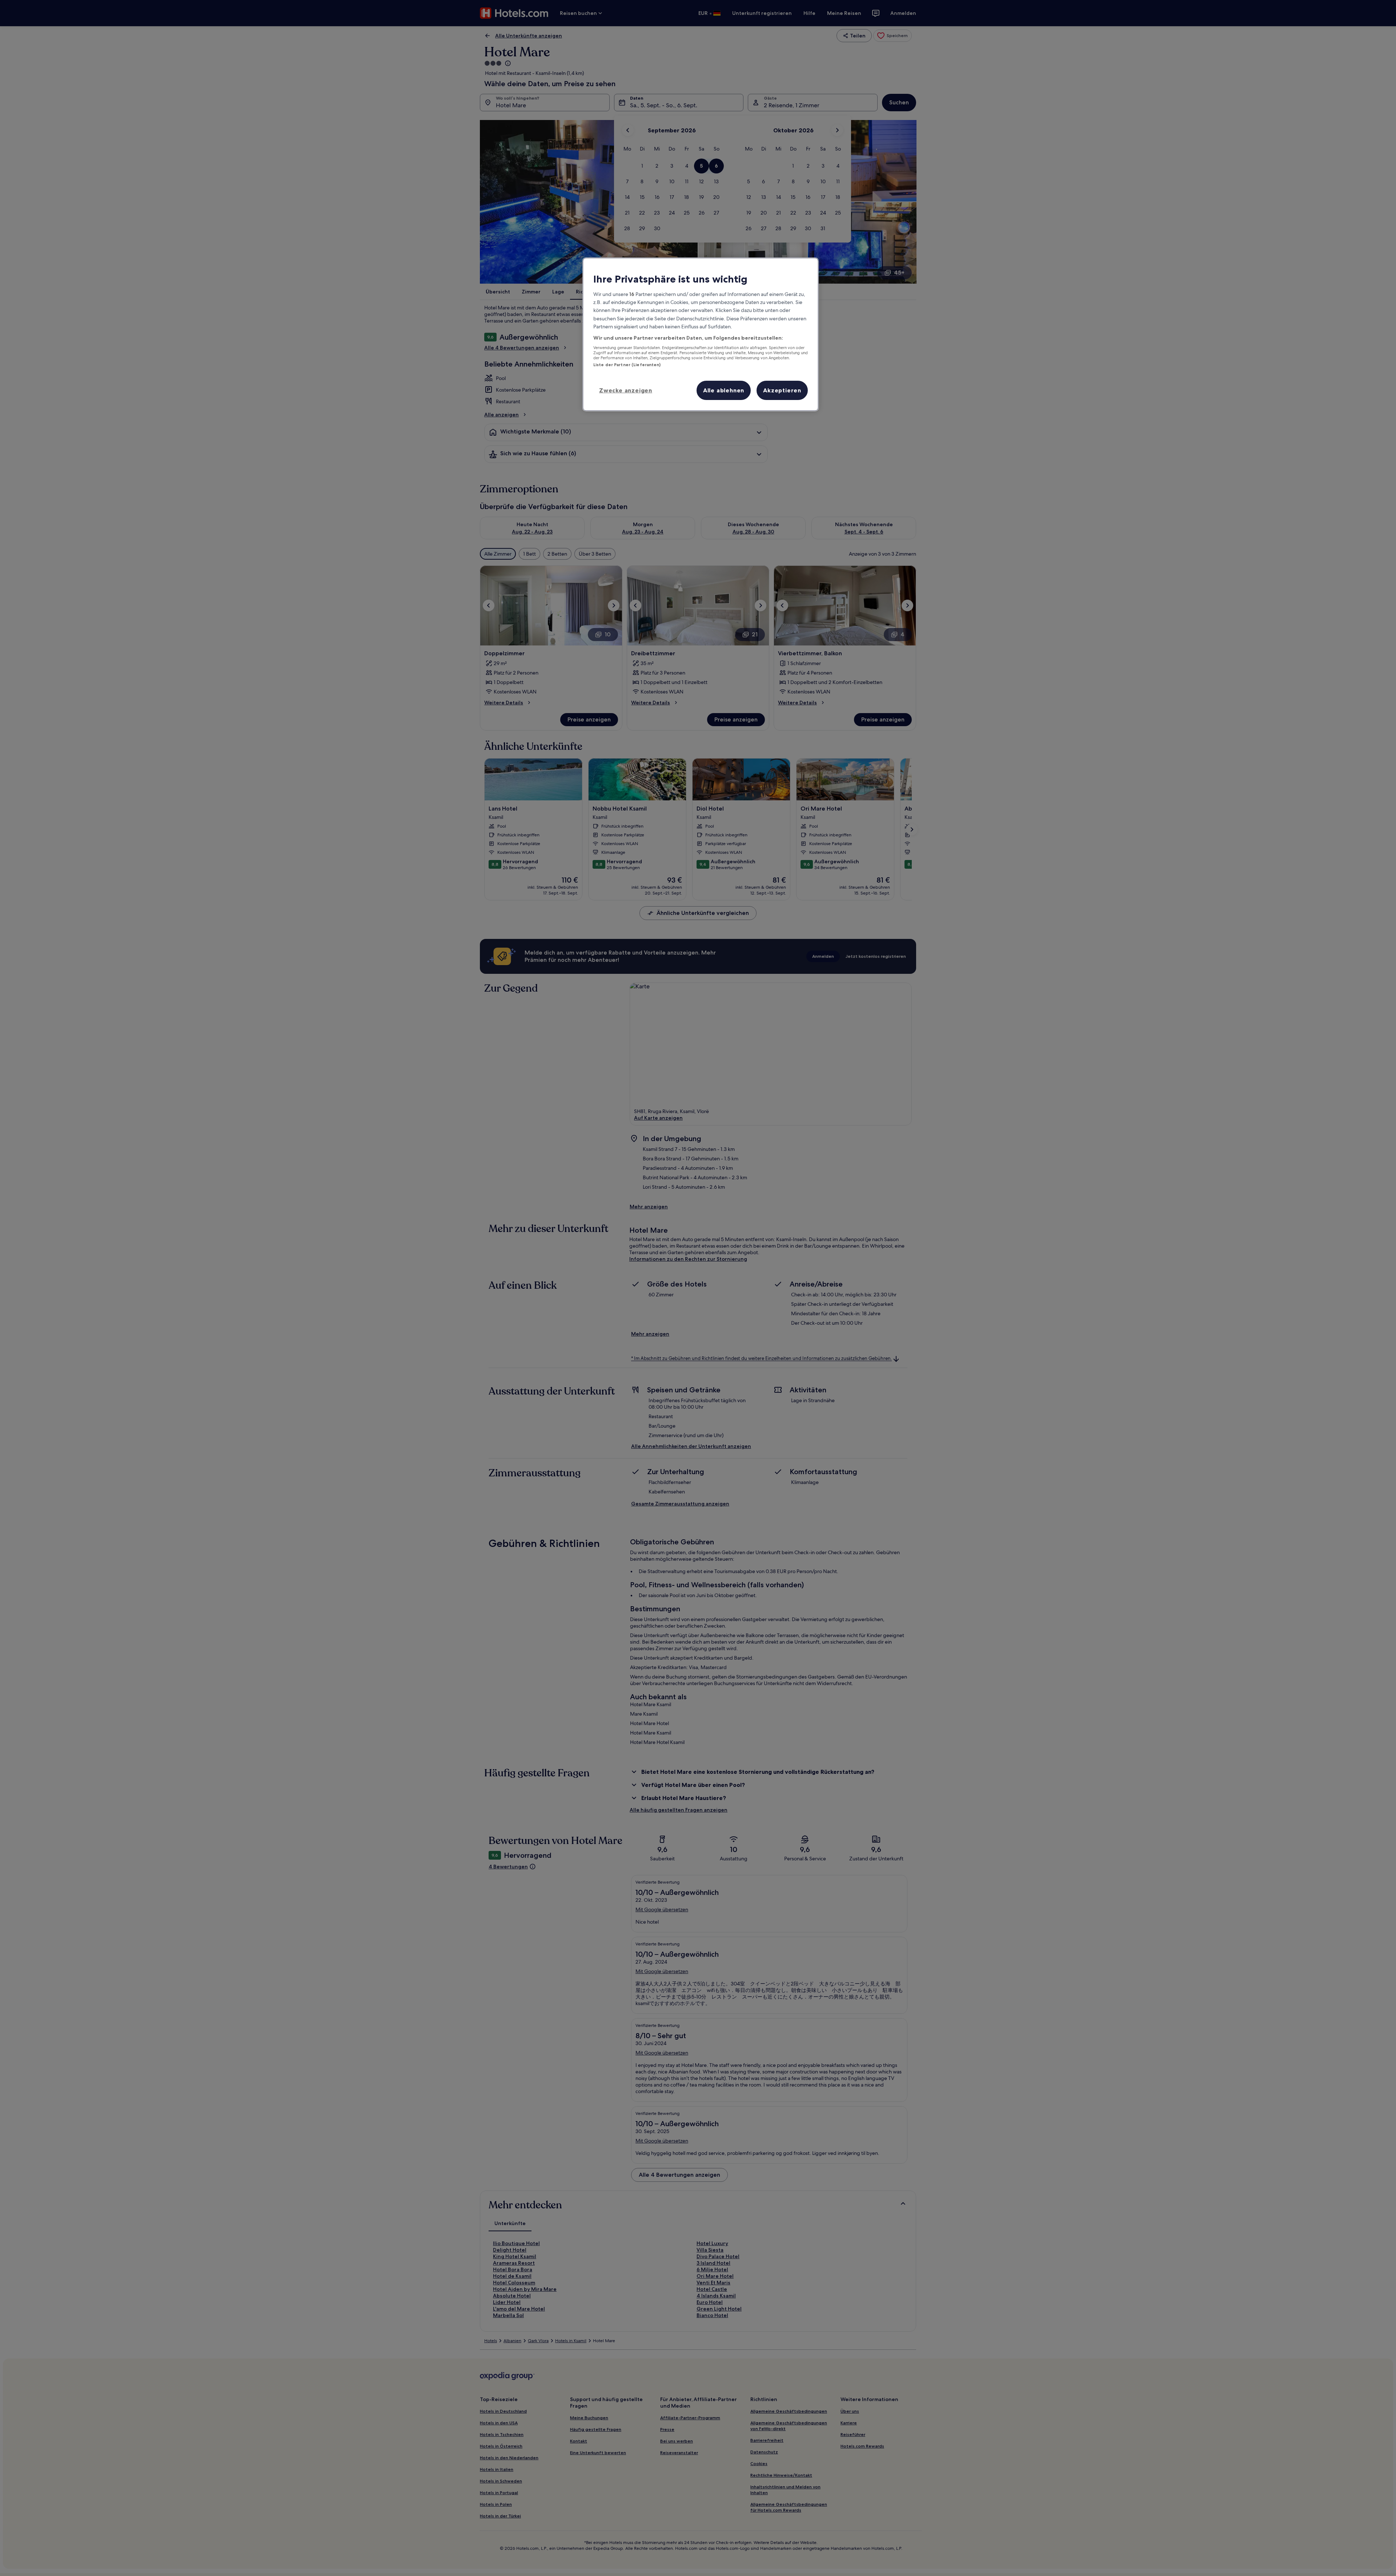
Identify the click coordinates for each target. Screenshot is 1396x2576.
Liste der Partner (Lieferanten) (627, 365)
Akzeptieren (782, 390)
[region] (701, 334)
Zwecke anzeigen (626, 390)
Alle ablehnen (724, 390)
